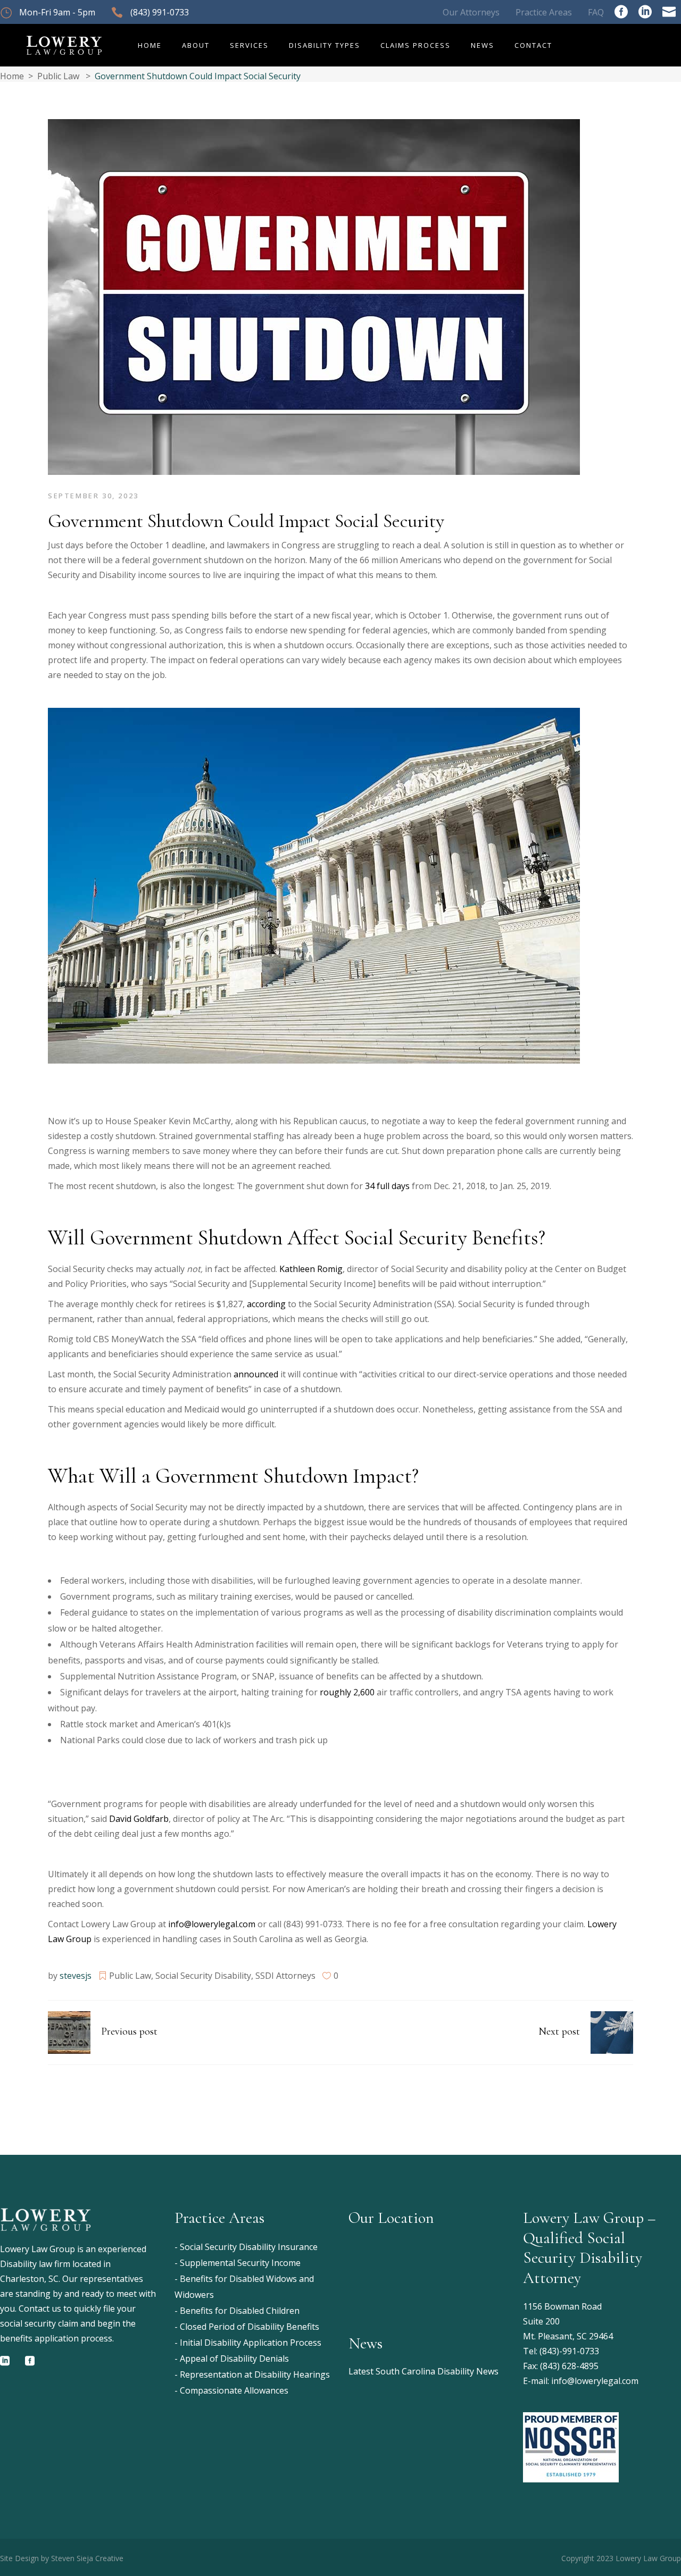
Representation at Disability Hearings (255, 2374)
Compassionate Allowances (234, 2390)
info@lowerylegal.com (212, 1924)
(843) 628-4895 (569, 2366)
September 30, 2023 (93, 496)
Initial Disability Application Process (251, 2343)
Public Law (58, 76)
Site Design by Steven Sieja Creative (62, 2558)
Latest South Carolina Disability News (423, 2371)
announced (256, 1374)
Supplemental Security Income (240, 2263)
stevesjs (76, 1976)
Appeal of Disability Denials (234, 2358)
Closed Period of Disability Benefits (250, 2327)
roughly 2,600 (347, 1692)
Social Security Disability (203, 1976)
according (266, 1304)
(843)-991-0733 (569, 2351)
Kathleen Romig (311, 1269)
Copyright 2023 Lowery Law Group (621, 2558)
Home (12, 76)
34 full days (387, 1186)
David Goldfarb (139, 1819)
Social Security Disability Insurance (249, 2247)
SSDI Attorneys (285, 1976)
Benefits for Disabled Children (240, 2311)
